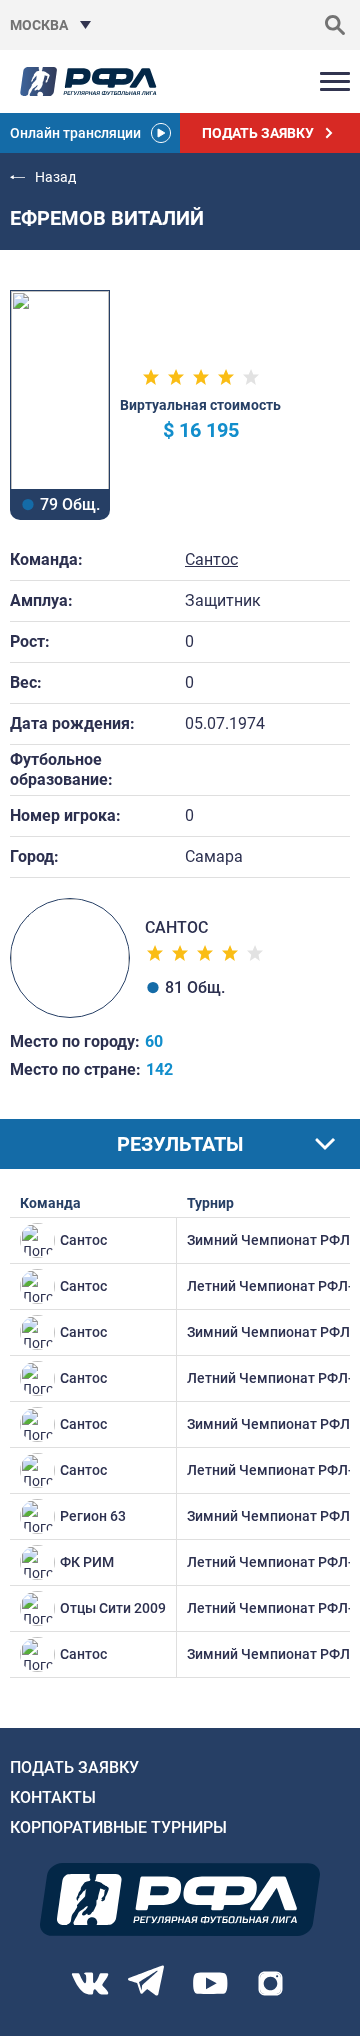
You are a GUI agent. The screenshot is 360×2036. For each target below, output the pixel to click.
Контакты (53, 1797)
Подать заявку (74, 1767)
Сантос (211, 559)
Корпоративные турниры (118, 1827)
